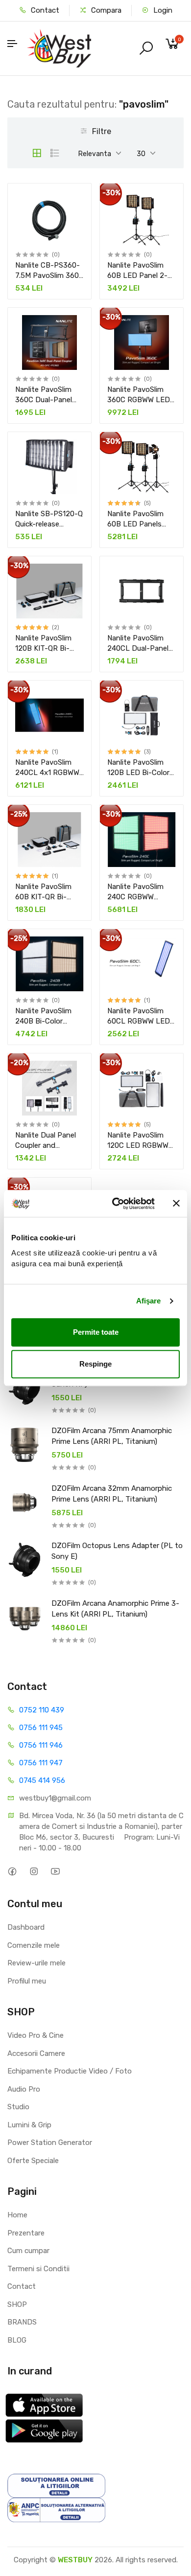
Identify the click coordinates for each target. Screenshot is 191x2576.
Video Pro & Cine (36, 2035)
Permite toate (96, 1332)
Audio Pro (24, 2089)
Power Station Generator (50, 2143)
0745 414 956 (42, 1780)
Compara (105, 10)
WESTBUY (75, 2560)
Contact (44, 10)
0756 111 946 (41, 1745)
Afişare (149, 1301)
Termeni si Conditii (38, 2269)
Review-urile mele (36, 1963)
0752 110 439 (42, 1710)
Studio (18, 2107)
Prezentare (26, 2233)
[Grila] (37, 153)
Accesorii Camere (36, 2053)
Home (17, 2215)
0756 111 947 (41, 1763)
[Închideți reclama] (176, 1204)
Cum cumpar (28, 2251)
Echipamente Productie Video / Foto (70, 2071)
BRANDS (22, 2322)
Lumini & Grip (29, 2125)
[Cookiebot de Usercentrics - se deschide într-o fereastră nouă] (116, 1204)
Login (162, 10)
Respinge (95, 1364)
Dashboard (26, 1927)
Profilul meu (27, 1981)
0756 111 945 (41, 1728)
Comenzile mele (34, 1945)
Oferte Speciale (33, 2161)
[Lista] (55, 153)
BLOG (17, 2340)
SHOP (17, 2304)
